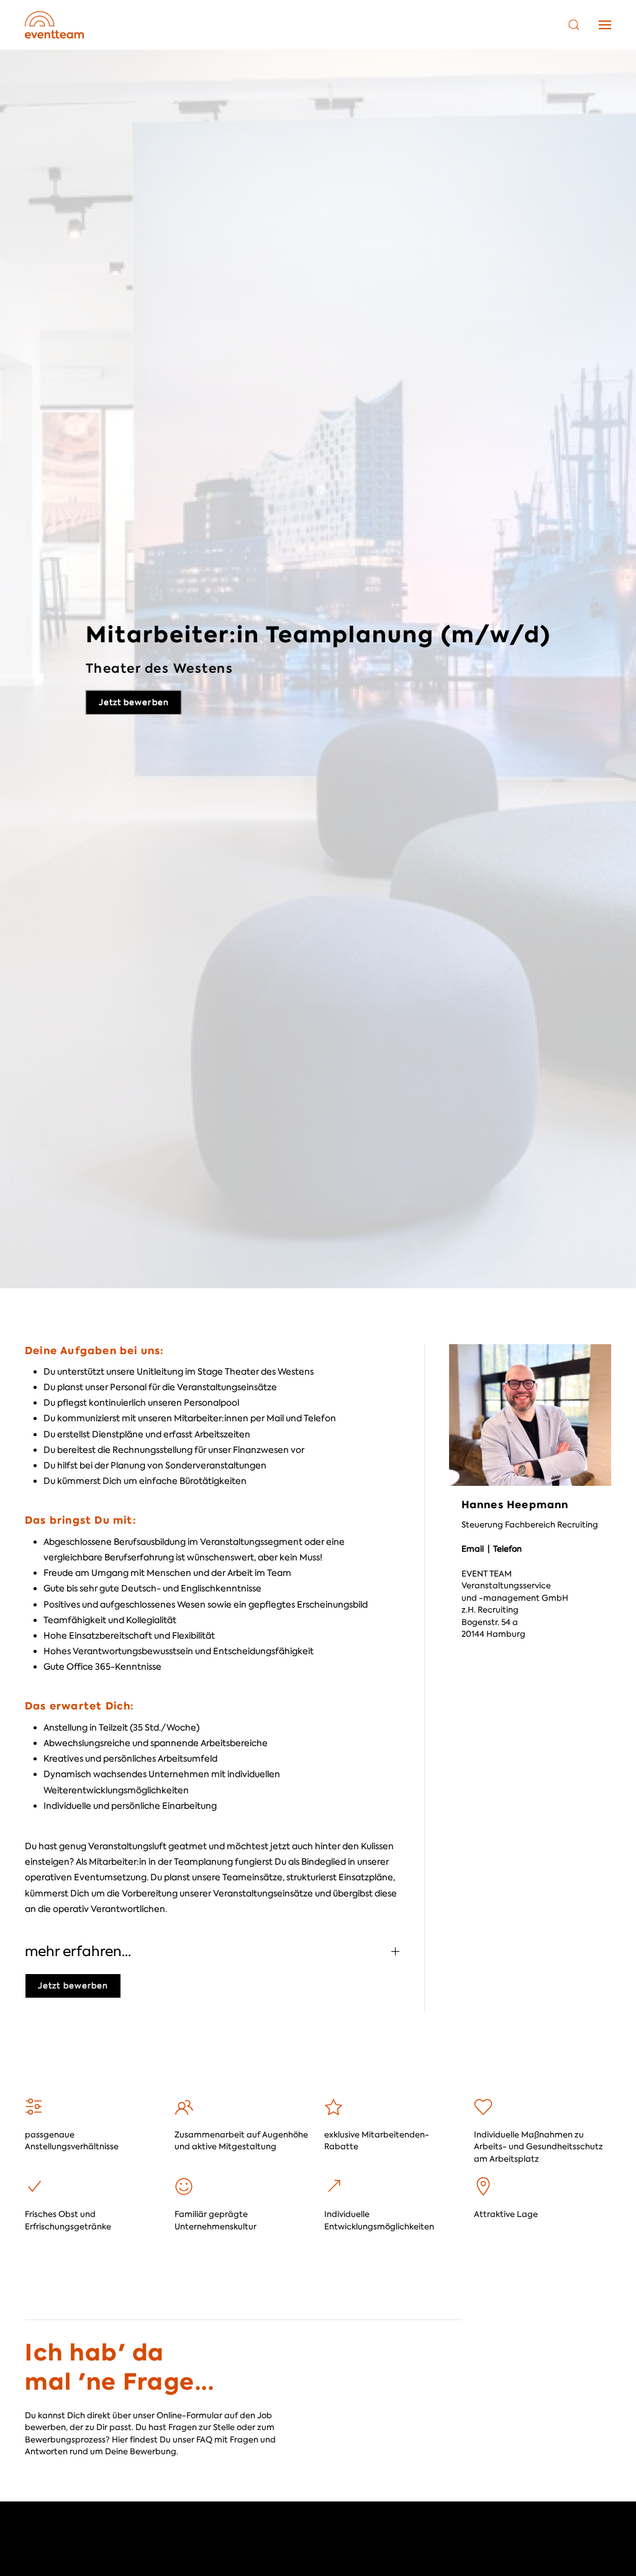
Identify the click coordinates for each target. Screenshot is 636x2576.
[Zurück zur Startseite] (54, 25)
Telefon (508, 1549)
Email (474, 1549)
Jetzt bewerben (73, 1986)
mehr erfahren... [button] (78, 1951)
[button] (574, 25)
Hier (120, 2440)
